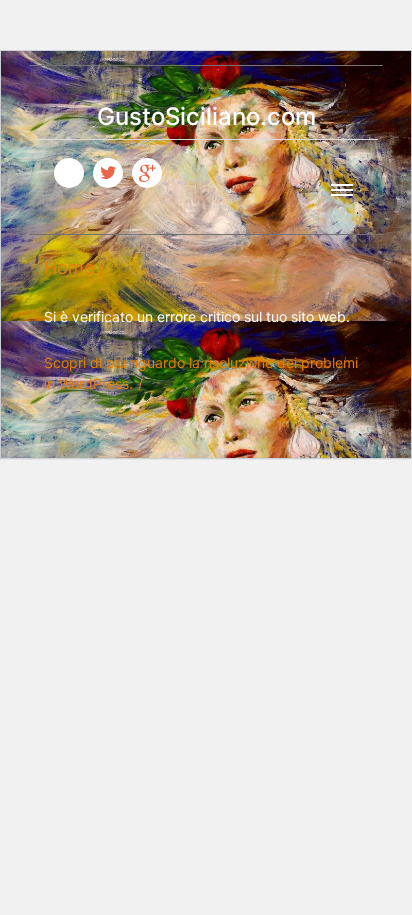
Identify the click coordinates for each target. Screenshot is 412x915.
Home (69, 267)
